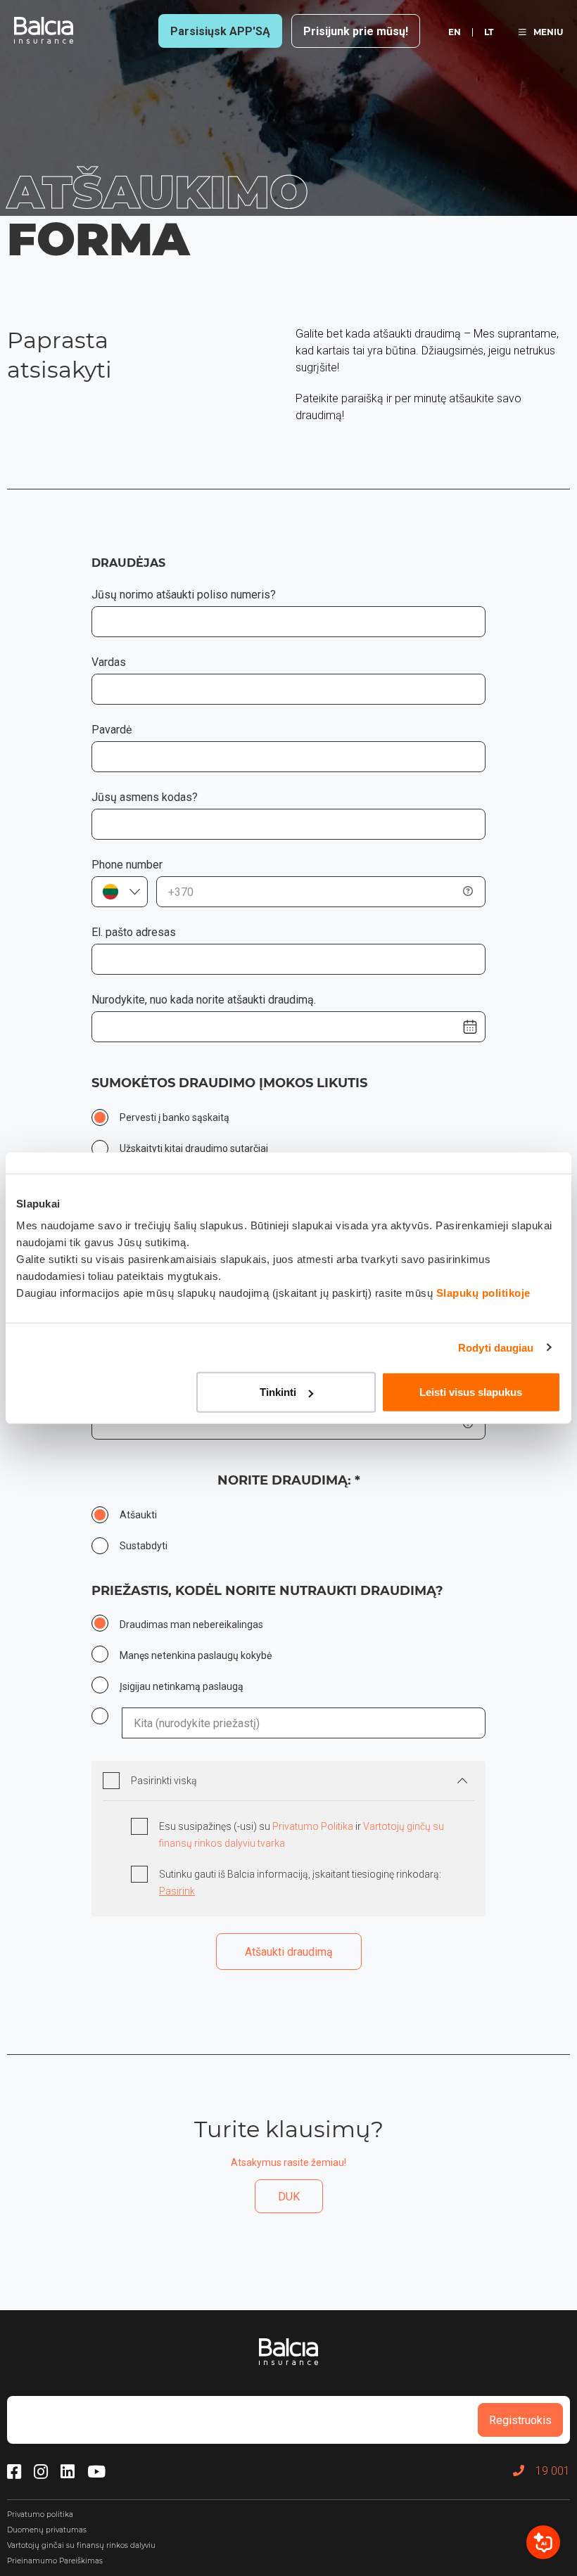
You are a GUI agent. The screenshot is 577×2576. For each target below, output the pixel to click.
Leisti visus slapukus (471, 1392)
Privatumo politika (40, 2514)
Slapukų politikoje (483, 1293)
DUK (289, 2197)
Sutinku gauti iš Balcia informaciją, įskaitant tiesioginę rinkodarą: (300, 1883)
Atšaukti (138, 1515)
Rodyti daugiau (496, 1347)
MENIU (548, 32)
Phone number (127, 865)
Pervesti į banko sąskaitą (175, 1117)
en (455, 32)
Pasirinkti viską (164, 1781)
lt (489, 32)
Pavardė (112, 730)
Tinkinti (278, 1392)
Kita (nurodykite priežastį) (107, 1717)
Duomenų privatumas (47, 2530)
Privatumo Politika (314, 1826)
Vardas (109, 662)
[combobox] (120, 892)
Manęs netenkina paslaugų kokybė (196, 1655)
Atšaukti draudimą (289, 1952)
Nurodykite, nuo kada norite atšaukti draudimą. (204, 1000)
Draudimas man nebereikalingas (191, 1625)
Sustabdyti (144, 1546)
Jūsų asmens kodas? (145, 797)
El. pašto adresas (134, 932)
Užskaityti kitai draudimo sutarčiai (194, 1148)
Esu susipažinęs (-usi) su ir (302, 1835)
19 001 (553, 2471)
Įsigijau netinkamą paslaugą (182, 1686)
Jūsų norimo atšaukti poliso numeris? (184, 595)
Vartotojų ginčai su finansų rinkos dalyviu (81, 2545)
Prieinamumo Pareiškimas (55, 2561)
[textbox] (120, 892)
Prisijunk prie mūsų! (356, 31)
